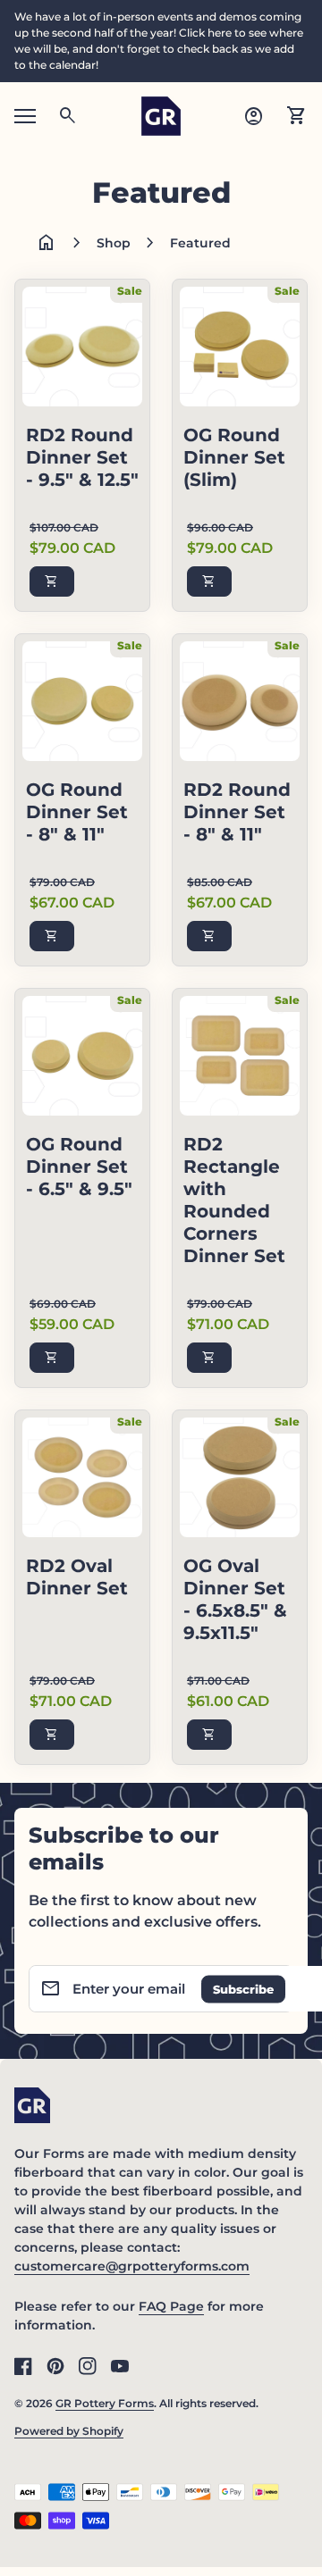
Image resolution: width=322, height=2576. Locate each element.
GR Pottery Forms (105, 2403)
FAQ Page (171, 2306)
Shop (114, 243)
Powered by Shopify (69, 2431)
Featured (200, 243)
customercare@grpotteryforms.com (132, 2266)
